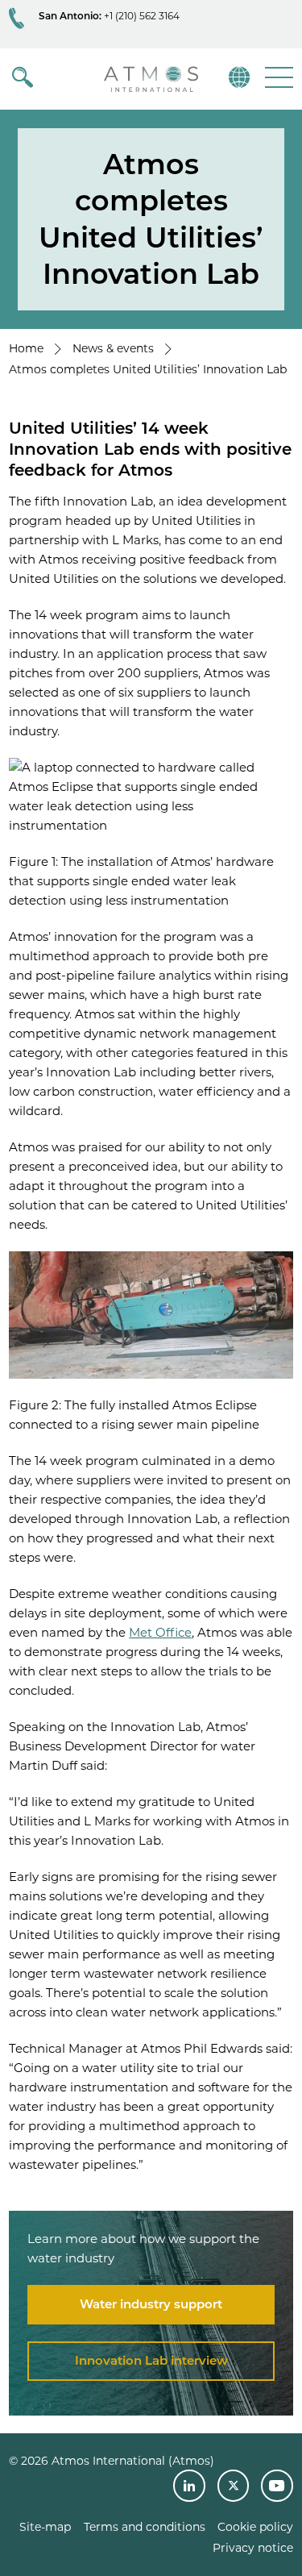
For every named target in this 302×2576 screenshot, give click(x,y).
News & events (113, 348)
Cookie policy (255, 2527)
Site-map (45, 2527)
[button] (277, 77)
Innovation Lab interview (151, 2360)
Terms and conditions (145, 2527)
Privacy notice (253, 2548)
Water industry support (151, 2304)
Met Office (160, 1632)
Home (26, 348)
